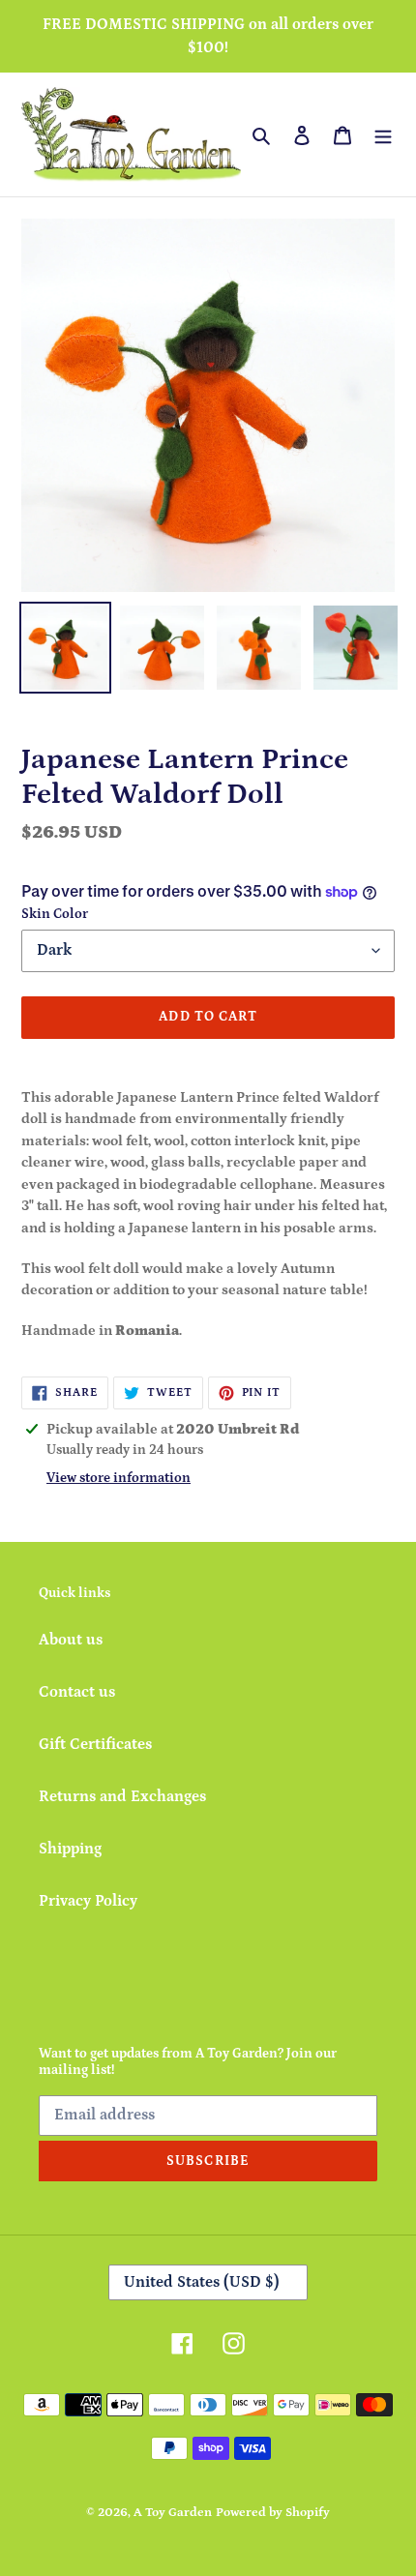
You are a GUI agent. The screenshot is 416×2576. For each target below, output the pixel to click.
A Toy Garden (173, 2513)
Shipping (70, 1849)
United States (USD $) (202, 2282)
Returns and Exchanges (122, 1796)
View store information (119, 1478)
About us (71, 1640)
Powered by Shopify (273, 2513)
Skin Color (55, 914)
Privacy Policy (88, 1901)
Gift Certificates (95, 1744)
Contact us (77, 1692)
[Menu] (383, 134)
